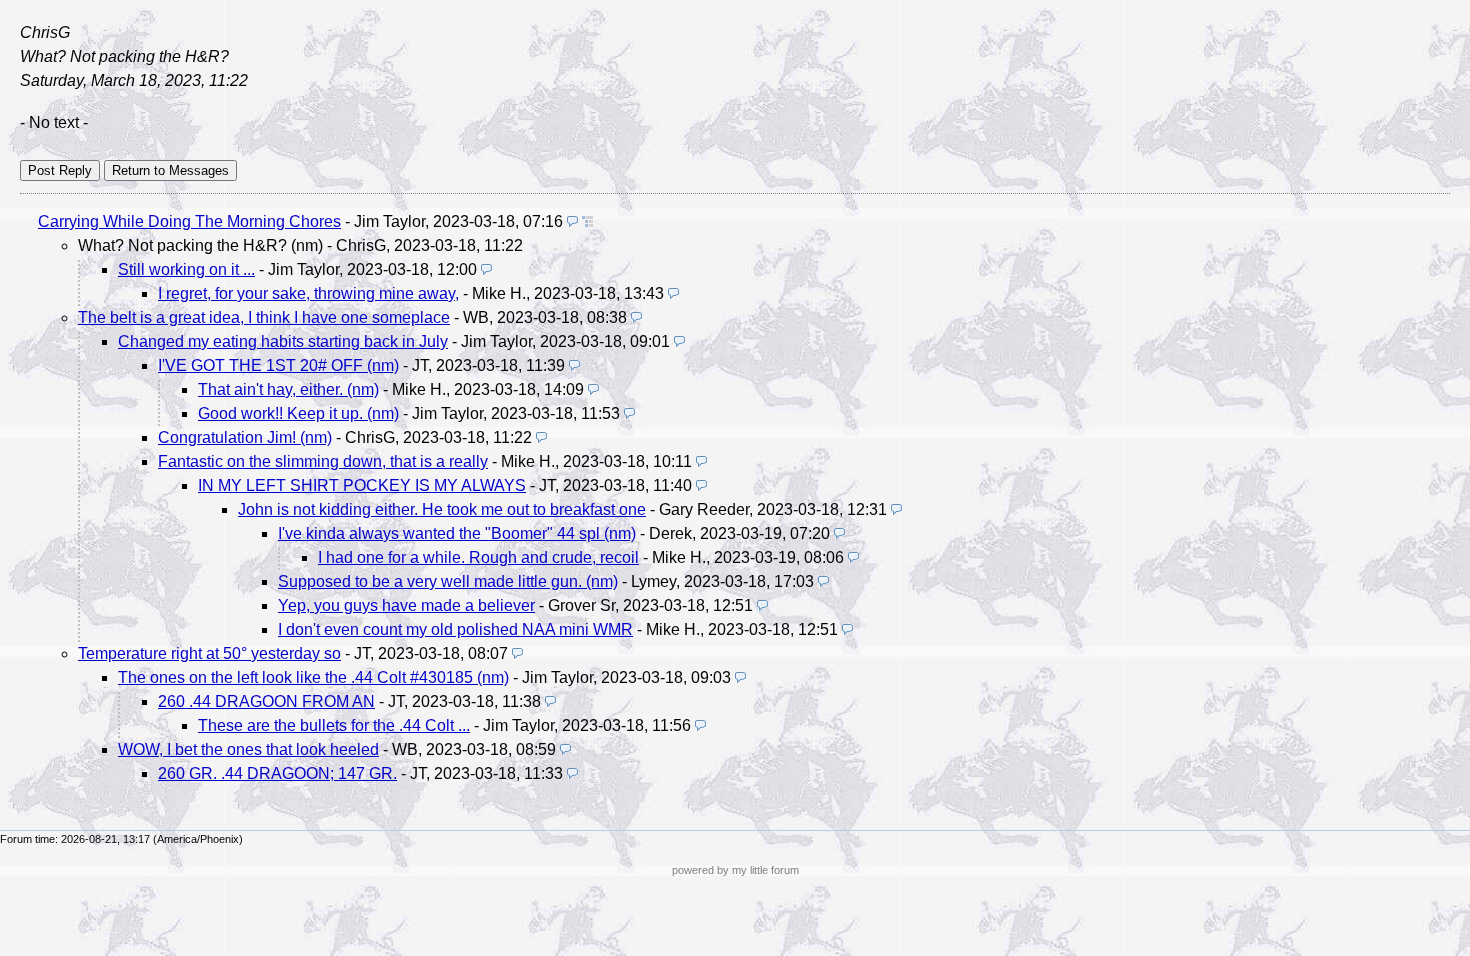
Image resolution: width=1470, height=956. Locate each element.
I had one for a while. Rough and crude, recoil (478, 557)
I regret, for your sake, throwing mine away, (308, 293)
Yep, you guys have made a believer (406, 605)
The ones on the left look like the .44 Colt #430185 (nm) (313, 677)
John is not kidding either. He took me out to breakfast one (442, 509)
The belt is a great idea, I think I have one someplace (264, 317)
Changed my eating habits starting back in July (283, 341)
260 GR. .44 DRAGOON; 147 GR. (277, 773)
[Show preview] (572, 221)
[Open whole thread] (587, 221)
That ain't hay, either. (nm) (288, 389)
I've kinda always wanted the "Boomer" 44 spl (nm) (457, 533)
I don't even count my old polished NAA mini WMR (455, 629)
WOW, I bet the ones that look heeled (248, 749)
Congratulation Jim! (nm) (245, 437)
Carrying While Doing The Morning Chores (189, 221)
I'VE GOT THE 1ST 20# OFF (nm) (278, 365)
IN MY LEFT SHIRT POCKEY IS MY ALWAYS (362, 485)
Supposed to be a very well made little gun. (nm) (448, 581)
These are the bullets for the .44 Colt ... (334, 725)
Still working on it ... (186, 269)
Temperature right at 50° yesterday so (209, 653)
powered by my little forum (735, 870)
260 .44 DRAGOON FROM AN (266, 701)
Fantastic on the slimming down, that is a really (323, 461)
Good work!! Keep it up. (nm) (298, 413)
